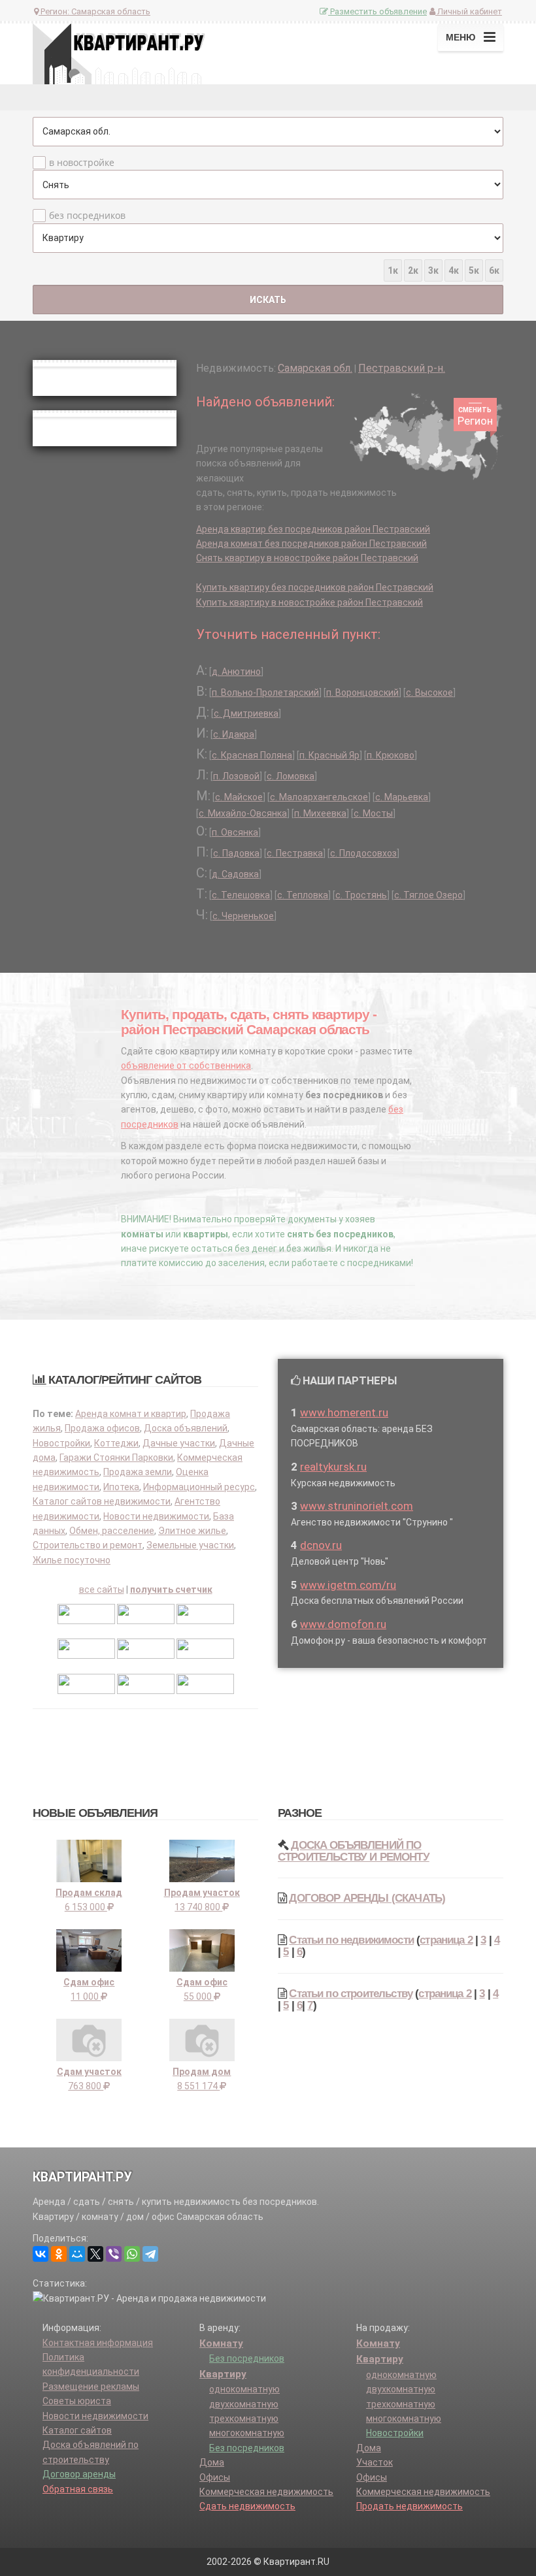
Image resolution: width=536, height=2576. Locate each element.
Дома (212, 2462)
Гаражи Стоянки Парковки (116, 1458)
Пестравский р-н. (402, 368)
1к (393, 270)
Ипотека (121, 1487)
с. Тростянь (361, 895)
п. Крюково (391, 755)
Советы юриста (77, 2401)
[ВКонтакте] (41, 2254)
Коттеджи (116, 1443)
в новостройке (82, 162)
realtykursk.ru (333, 1467)
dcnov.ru (321, 1545)
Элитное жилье (192, 1531)
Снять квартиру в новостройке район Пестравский (307, 558)
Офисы (215, 2477)
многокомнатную (247, 2433)
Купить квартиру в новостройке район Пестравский (310, 602)
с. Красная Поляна (252, 755)
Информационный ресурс (199, 1487)
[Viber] (114, 2254)
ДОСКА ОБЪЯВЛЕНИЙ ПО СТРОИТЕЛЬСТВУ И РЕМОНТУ (354, 1851)
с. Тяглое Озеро (428, 895)
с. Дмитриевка (246, 713)
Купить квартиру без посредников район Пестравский (315, 587)
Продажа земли (138, 1472)
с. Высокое (429, 693)
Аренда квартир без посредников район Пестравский (313, 529)
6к (494, 270)
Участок (375, 2462)
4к (454, 270)
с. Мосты (373, 813)
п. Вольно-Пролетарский (265, 693)
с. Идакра (234, 734)
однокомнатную (244, 2389)
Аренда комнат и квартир (131, 1414)
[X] (95, 2254)
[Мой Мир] (77, 2254)
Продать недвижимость (410, 2506)
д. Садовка (235, 874)
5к (474, 270)
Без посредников (247, 2358)
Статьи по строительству (351, 1994)
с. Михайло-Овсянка (243, 813)
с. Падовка (236, 853)
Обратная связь (78, 2489)
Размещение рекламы (91, 2387)
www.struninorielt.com (357, 1506)
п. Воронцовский (362, 693)
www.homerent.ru (344, 1412)
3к (433, 270)
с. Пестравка (295, 853)
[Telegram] (150, 2254)
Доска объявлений (186, 1428)
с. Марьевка (402, 797)
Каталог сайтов (77, 2430)
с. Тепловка (303, 895)
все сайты (102, 1590)
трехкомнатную (244, 2419)
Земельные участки (190, 1545)
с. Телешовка (241, 895)
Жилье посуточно (72, 1560)
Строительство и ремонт (88, 1545)
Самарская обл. (315, 368)
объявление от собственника (186, 1066)
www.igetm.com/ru (348, 1585)
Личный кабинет (469, 11)
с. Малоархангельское (319, 797)
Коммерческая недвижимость (266, 2492)
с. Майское (239, 797)
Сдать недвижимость (247, 2506)
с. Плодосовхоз (363, 853)
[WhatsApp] (132, 2254)
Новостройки (61, 1443)
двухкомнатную (244, 2404)
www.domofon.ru (343, 1624)
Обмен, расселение (112, 1531)
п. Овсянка (235, 832)
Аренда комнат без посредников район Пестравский (311, 544)
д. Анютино (236, 672)
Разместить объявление (377, 11)
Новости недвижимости (156, 1516)
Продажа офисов (102, 1428)
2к (413, 270)
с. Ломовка (291, 776)
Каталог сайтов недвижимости (102, 1501)
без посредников (87, 215)
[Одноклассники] (59, 2254)
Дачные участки (179, 1443)
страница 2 (446, 1940)
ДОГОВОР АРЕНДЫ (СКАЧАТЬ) (367, 1898)
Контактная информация (98, 2343)
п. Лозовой (236, 776)
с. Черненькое (243, 916)
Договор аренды (79, 2474)
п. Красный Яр (329, 755)
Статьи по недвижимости (351, 1940)
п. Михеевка (320, 813)
